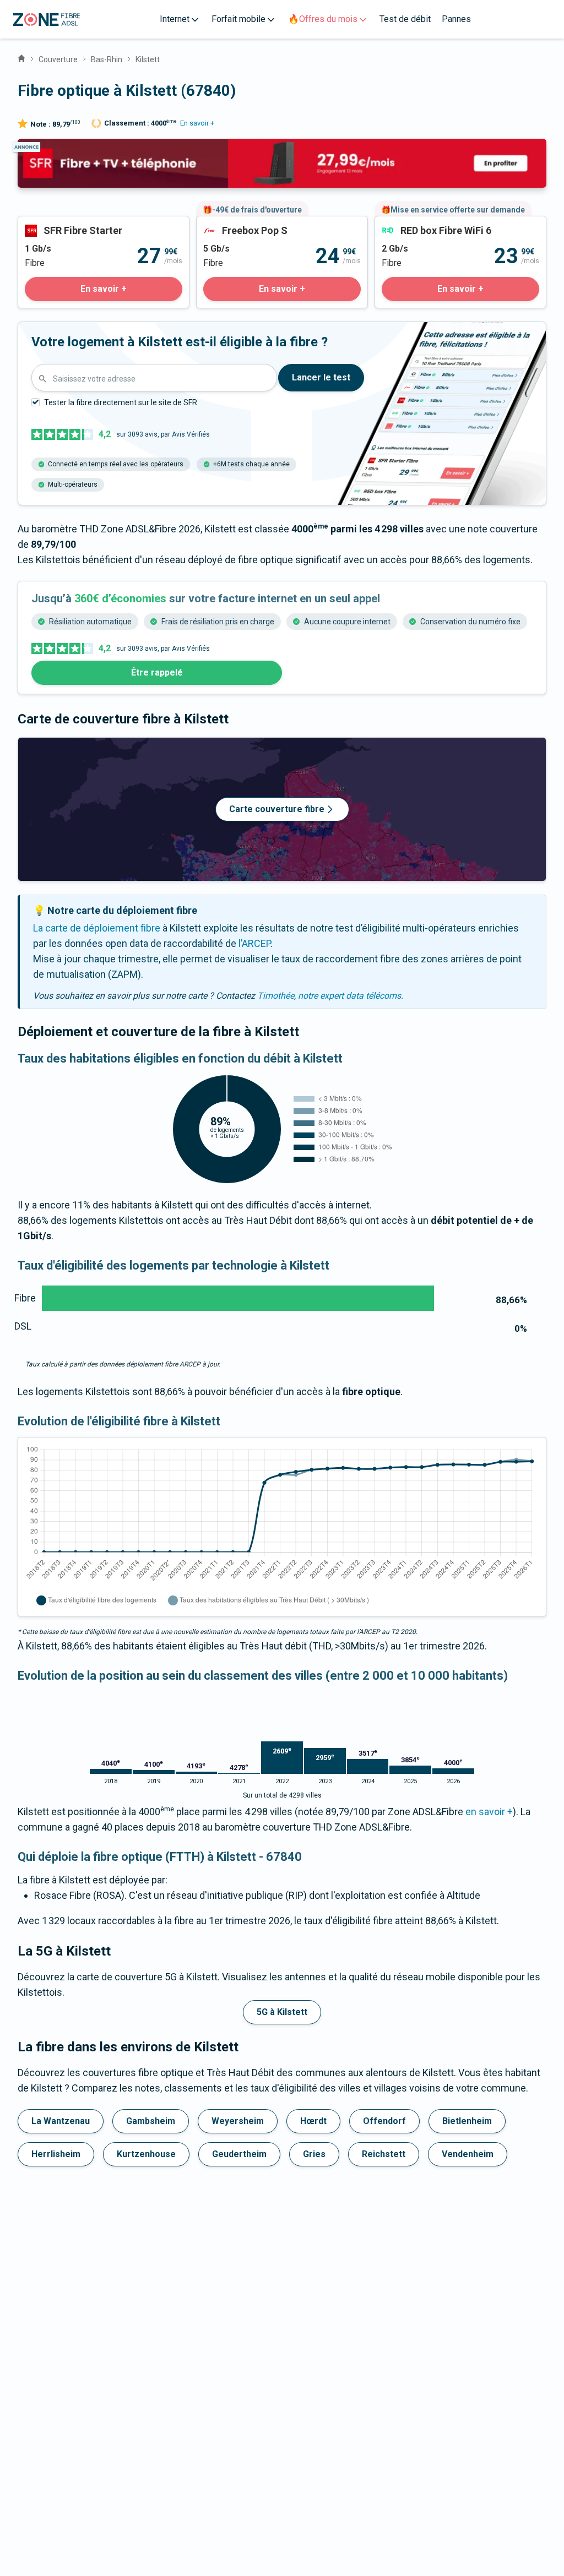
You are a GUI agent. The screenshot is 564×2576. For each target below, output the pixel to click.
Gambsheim (151, 2121)
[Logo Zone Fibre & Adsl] (47, 20)
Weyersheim (238, 2121)
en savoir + (489, 1812)
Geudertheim (239, 2154)
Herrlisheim (56, 2154)
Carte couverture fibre (277, 809)
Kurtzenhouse (146, 2154)
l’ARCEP (254, 943)
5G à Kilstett (282, 2012)
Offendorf (384, 2121)
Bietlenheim (467, 2121)
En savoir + (197, 123)
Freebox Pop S (228, 224)
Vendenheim (468, 2154)
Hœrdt (313, 2121)
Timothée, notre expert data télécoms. (330, 996)
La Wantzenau (61, 2121)
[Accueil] (21, 57)
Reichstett (384, 2154)
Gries (314, 2154)
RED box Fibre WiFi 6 (419, 224)
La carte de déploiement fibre (97, 928)
